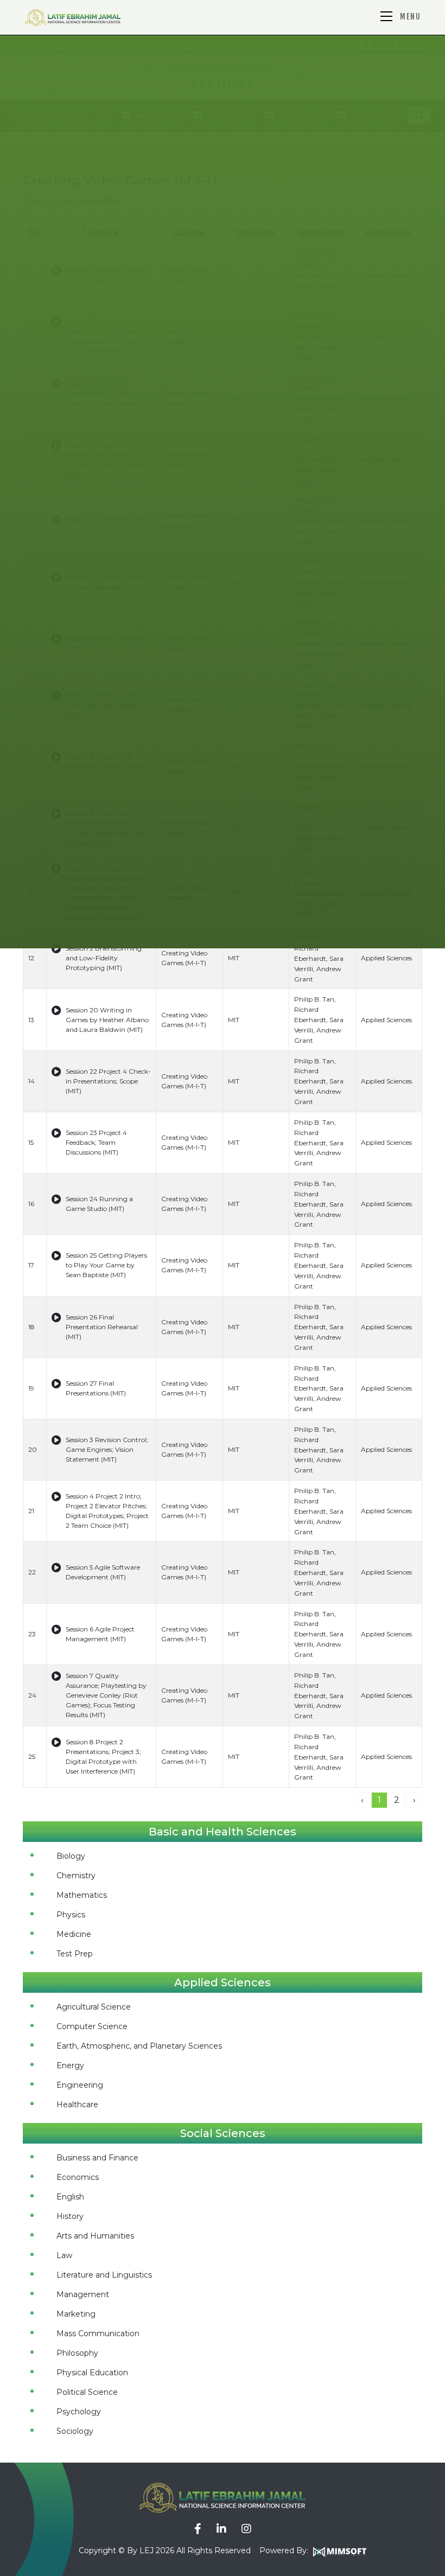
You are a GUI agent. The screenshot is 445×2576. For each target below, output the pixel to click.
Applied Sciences (386, 958)
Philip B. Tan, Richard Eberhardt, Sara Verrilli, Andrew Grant (319, 958)
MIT (234, 958)
